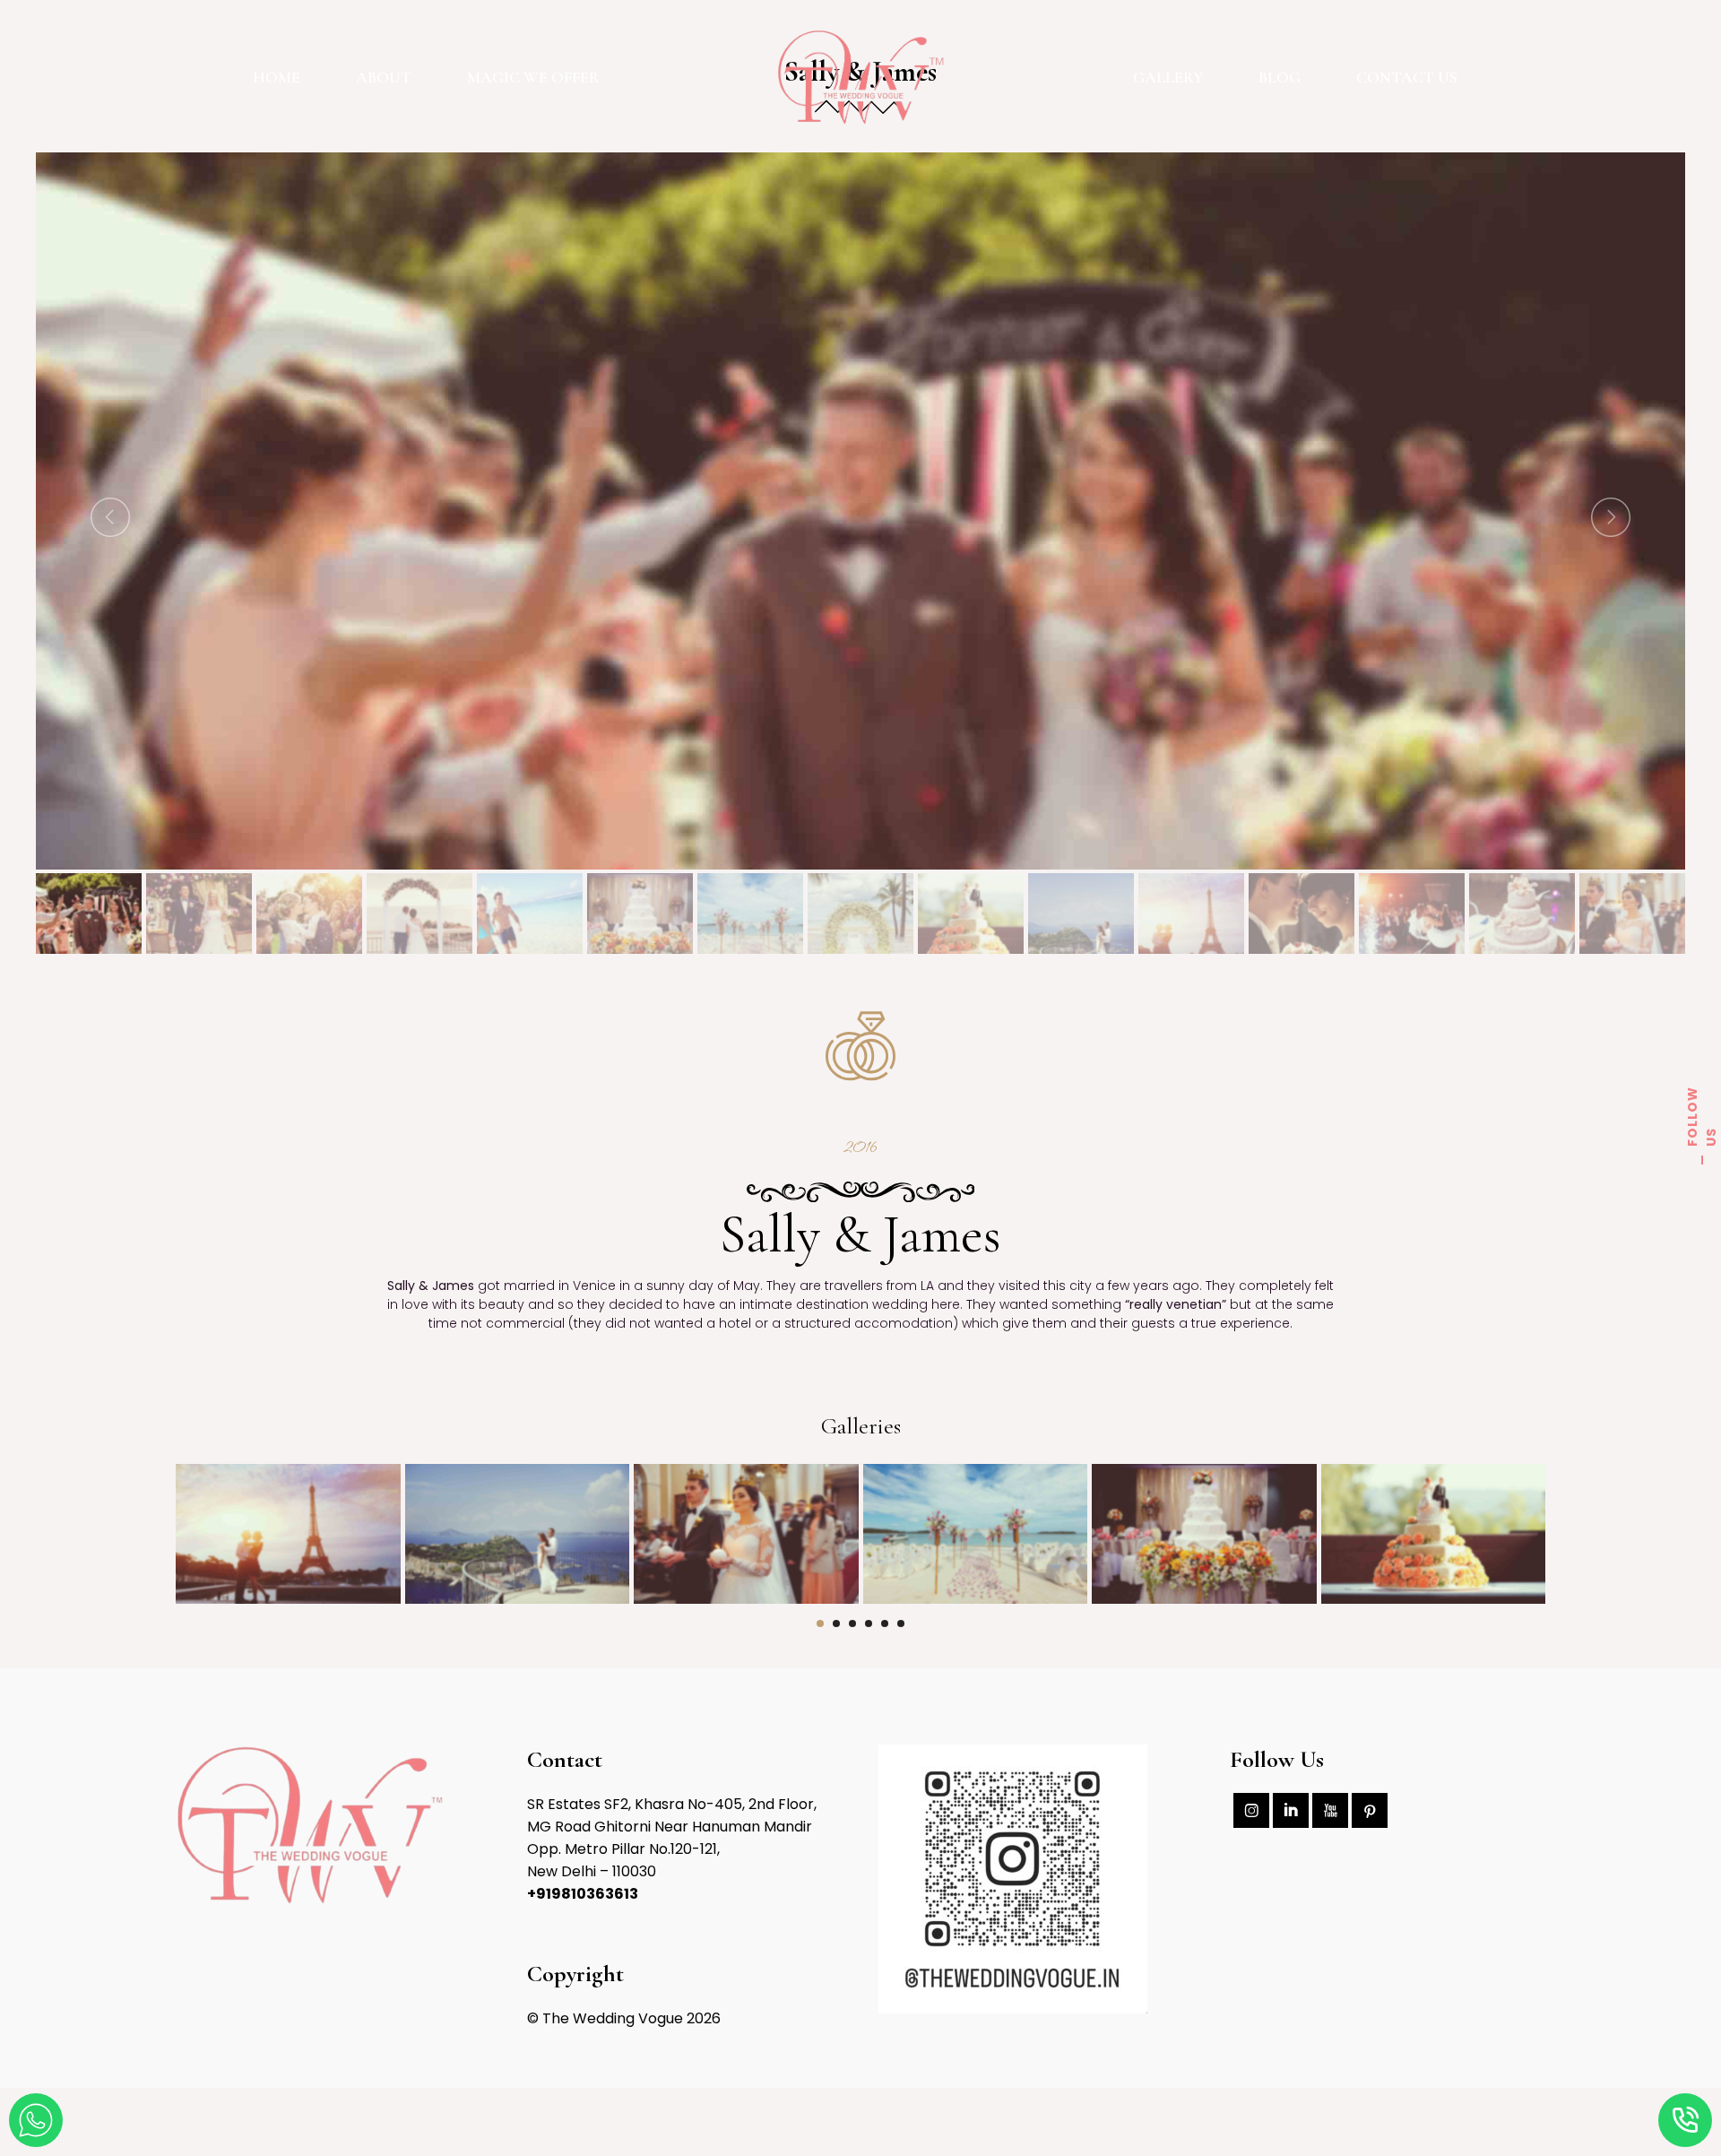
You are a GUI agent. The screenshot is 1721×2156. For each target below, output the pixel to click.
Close (22, 2147)
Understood (84, 2147)
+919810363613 (583, 1894)
